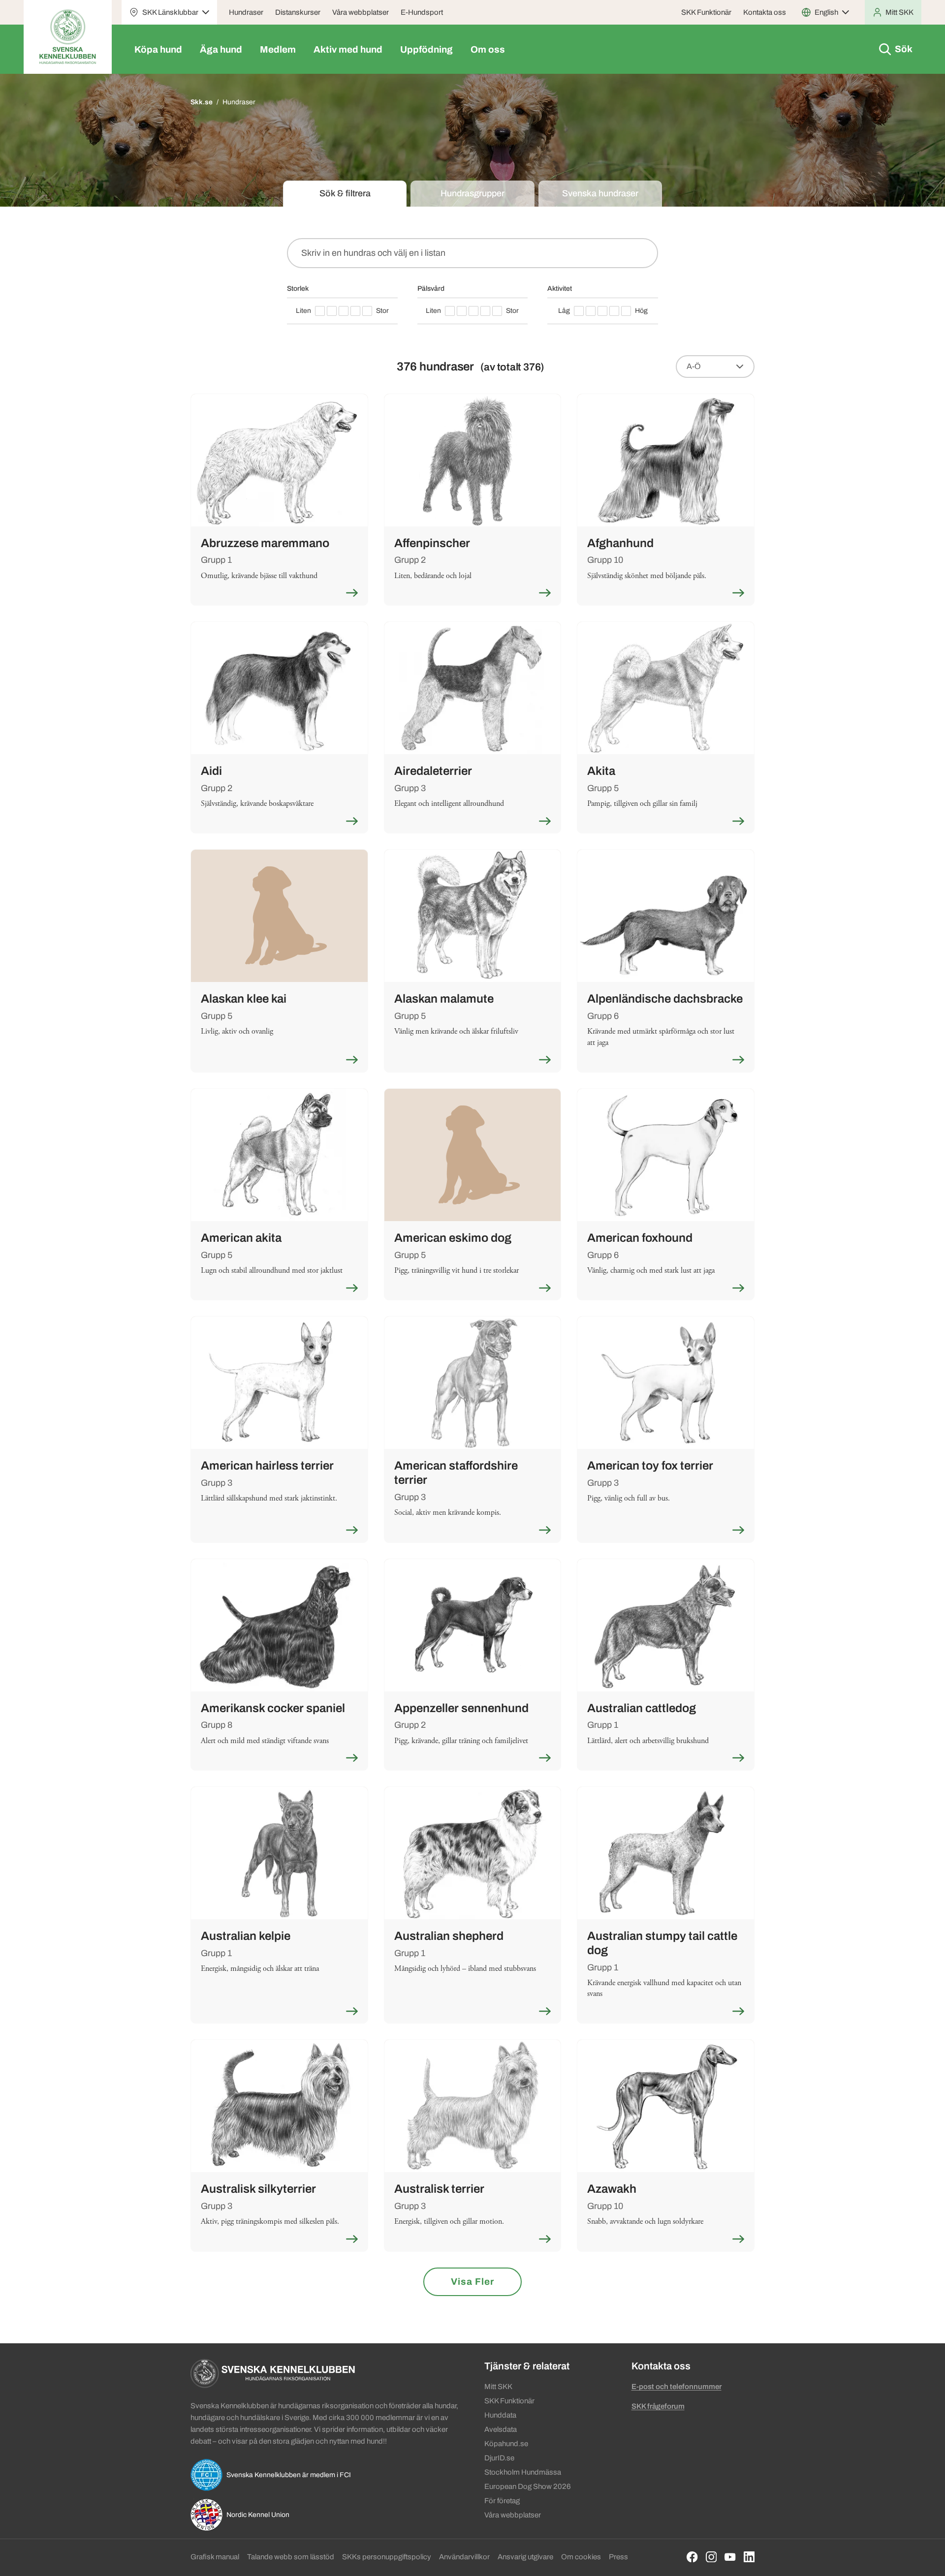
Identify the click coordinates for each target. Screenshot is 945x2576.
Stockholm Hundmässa (523, 2472)
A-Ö (694, 366)
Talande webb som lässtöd (291, 2557)
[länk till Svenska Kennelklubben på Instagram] (711, 2557)
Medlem (278, 49)
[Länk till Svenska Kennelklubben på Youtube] (730, 2557)
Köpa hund (158, 49)
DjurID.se (499, 2458)
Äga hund (221, 49)
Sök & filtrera (345, 193)
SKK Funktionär (706, 12)
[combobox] (472, 253)
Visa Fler (472, 2282)
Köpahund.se (506, 2444)
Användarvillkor (464, 2557)
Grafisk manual (215, 2557)
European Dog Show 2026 (528, 2486)
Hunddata (500, 2415)
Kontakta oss (765, 12)
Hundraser (246, 12)
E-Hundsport (422, 12)
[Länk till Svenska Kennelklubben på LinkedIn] (749, 2557)
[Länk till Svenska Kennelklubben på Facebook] (692, 2557)
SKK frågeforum (658, 2406)
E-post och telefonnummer (677, 2387)
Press (618, 2557)
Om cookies (581, 2557)
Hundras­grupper (472, 193)
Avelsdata (501, 2429)
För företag (502, 2501)
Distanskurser (298, 12)
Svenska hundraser (600, 193)
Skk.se (202, 102)
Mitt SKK (498, 2387)
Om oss (488, 49)
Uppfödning (426, 49)
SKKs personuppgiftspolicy (387, 2557)
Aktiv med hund (348, 49)
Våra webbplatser (361, 12)
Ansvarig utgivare (525, 2557)
